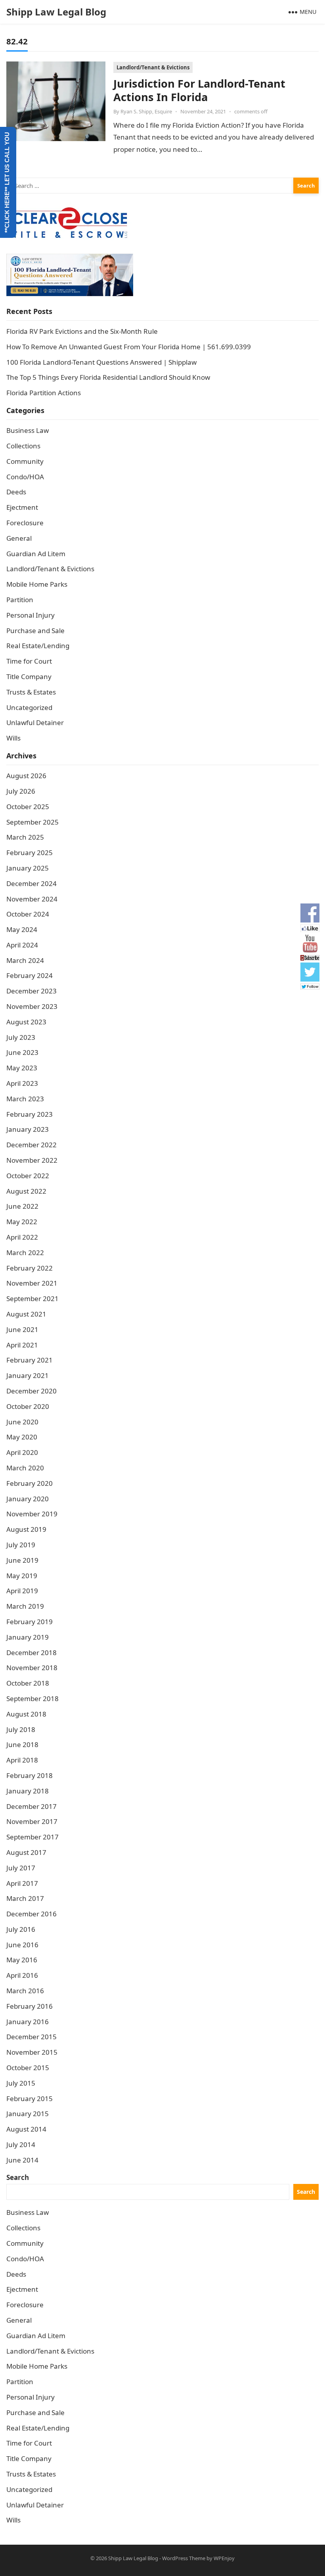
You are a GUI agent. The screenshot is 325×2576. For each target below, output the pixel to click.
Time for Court (29, 661)
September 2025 (32, 822)
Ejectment (22, 507)
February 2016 (30, 2006)
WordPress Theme (184, 2558)
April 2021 (22, 1345)
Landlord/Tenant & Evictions (153, 67)
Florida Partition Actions (44, 393)
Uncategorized (29, 707)
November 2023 (32, 1006)
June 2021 (22, 1329)
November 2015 (32, 2052)
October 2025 (28, 807)
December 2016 (32, 1914)
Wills (13, 738)
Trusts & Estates (31, 692)
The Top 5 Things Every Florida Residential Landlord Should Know (108, 377)
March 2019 (25, 1606)
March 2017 (25, 1898)
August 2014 (26, 2129)
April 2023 (22, 1083)
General (19, 538)
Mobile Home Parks (37, 584)
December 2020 (32, 1391)
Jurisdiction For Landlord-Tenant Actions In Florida (199, 90)
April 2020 (22, 1452)
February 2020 (30, 1483)
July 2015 (21, 2083)
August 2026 (26, 776)
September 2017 (32, 1837)
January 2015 (28, 2114)
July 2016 (21, 1929)
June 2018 (22, 1744)
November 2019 (32, 1514)
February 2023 (30, 1114)
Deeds (16, 492)
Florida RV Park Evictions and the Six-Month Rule (82, 331)
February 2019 (30, 1622)
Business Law (28, 430)
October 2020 (28, 1406)
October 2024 (28, 914)
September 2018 (32, 1699)
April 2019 (22, 1591)
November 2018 (32, 1668)
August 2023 (26, 1022)
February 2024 (30, 975)
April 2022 (22, 1237)
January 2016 (28, 2022)
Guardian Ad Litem (36, 554)
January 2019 (28, 1637)
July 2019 (21, 1545)
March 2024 (25, 960)
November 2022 (32, 1160)
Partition (20, 600)
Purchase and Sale (35, 631)
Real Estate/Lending (38, 646)
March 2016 (25, 1991)
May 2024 (22, 929)
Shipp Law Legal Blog (56, 12)
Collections (23, 446)
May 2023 (22, 1068)
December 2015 (32, 2037)
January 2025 (28, 868)
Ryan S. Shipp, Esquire (146, 111)
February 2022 (30, 1268)
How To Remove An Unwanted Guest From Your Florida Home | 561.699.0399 (129, 347)
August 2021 (26, 1314)
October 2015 (28, 2068)
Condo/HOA (25, 477)
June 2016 (22, 1945)
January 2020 (28, 1499)
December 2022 (32, 1145)
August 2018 (26, 1714)
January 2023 (28, 1129)
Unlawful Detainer (35, 722)
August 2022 (26, 1191)
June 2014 (22, 2160)
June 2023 (22, 1052)
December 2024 (32, 883)
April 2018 (22, 1760)
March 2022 (25, 1253)
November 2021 (32, 1283)
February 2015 (30, 2099)
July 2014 (21, 2144)
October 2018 (28, 1683)
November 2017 (32, 1821)
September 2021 (32, 1299)
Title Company (29, 677)
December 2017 (32, 1806)
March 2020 (25, 1468)
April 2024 (22, 945)
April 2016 (22, 1975)
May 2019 (22, 1576)
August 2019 (26, 1529)
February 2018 (30, 1775)
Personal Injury (31, 615)
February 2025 (30, 853)
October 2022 (28, 1176)
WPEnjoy (224, 2558)
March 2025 (25, 837)
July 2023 (21, 1037)
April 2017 (22, 1883)
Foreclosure (25, 523)
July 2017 (21, 1868)
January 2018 (28, 1791)
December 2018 (32, 1653)
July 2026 (21, 791)
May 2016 (22, 1960)
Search (18, 2177)
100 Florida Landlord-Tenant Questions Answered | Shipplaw (101, 362)
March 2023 (25, 1099)
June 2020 (22, 1422)
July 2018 (21, 1729)
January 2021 (28, 1375)
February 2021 (30, 1360)
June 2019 (22, 1560)
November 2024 (32, 899)
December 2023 (32, 991)
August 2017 (26, 1852)
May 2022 (22, 1222)
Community (25, 461)
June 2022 (22, 1206)
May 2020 (22, 1437)
